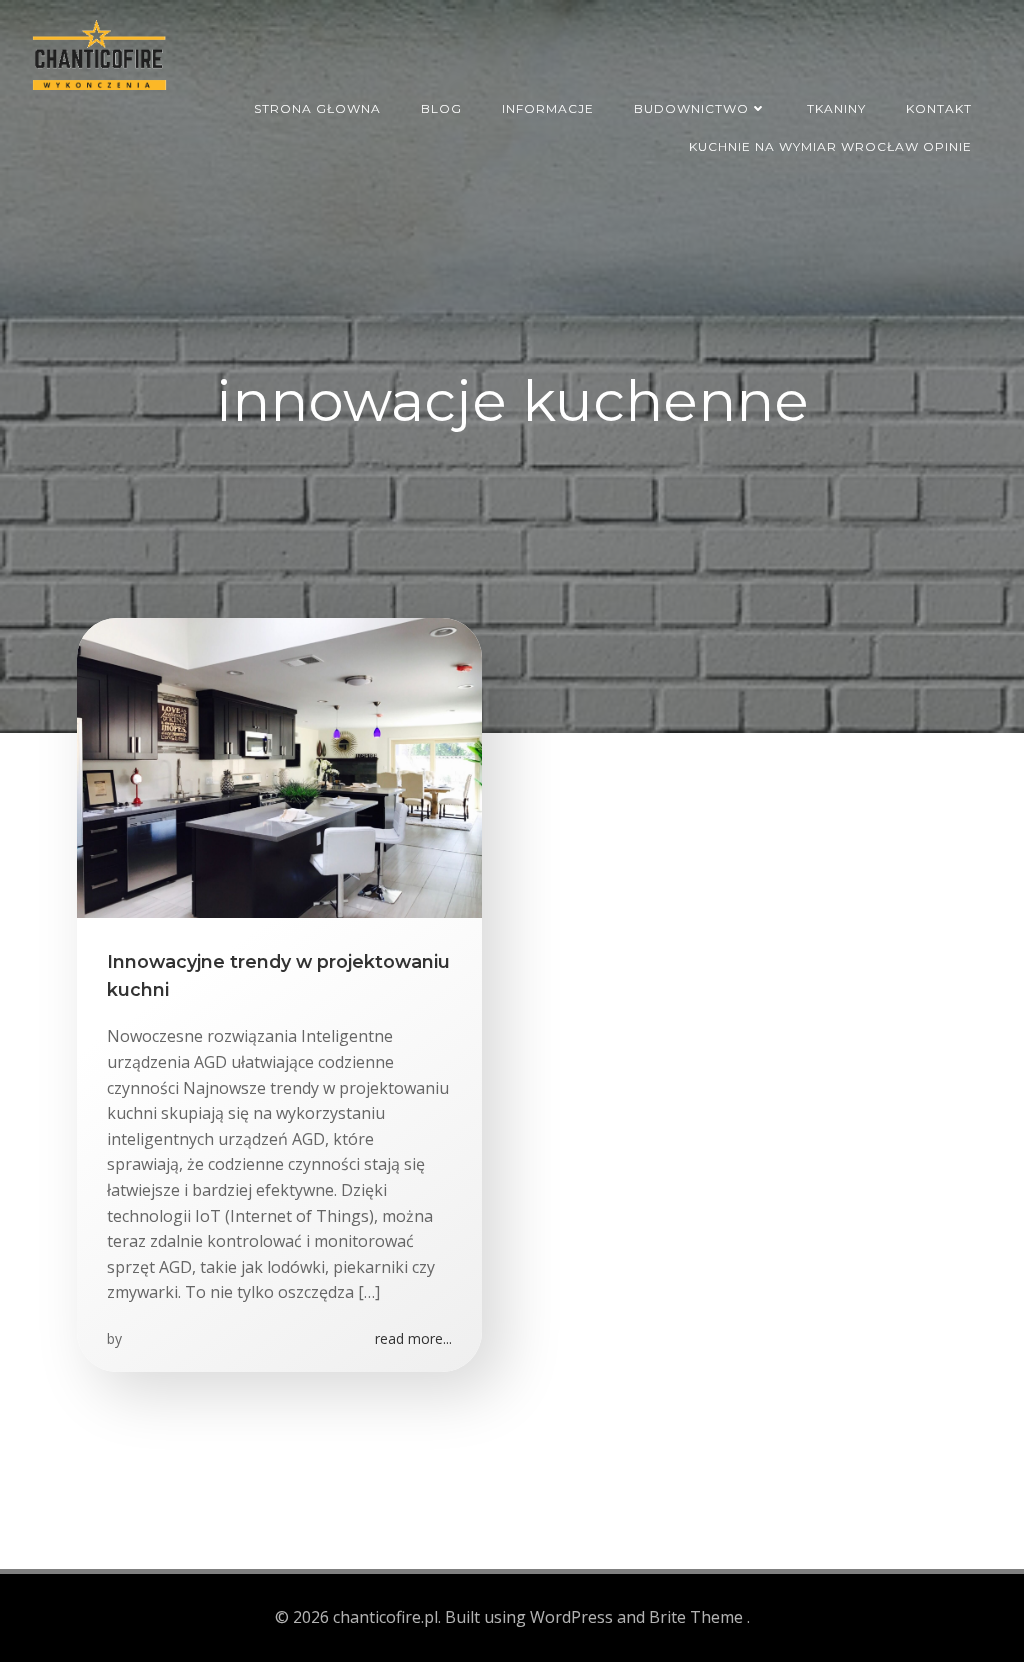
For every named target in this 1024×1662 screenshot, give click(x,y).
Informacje (548, 108)
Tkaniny (836, 108)
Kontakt (939, 108)
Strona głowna (317, 108)
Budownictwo (691, 108)
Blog (441, 108)
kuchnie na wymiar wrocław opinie (830, 146)
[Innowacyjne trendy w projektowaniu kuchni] (279, 766)
